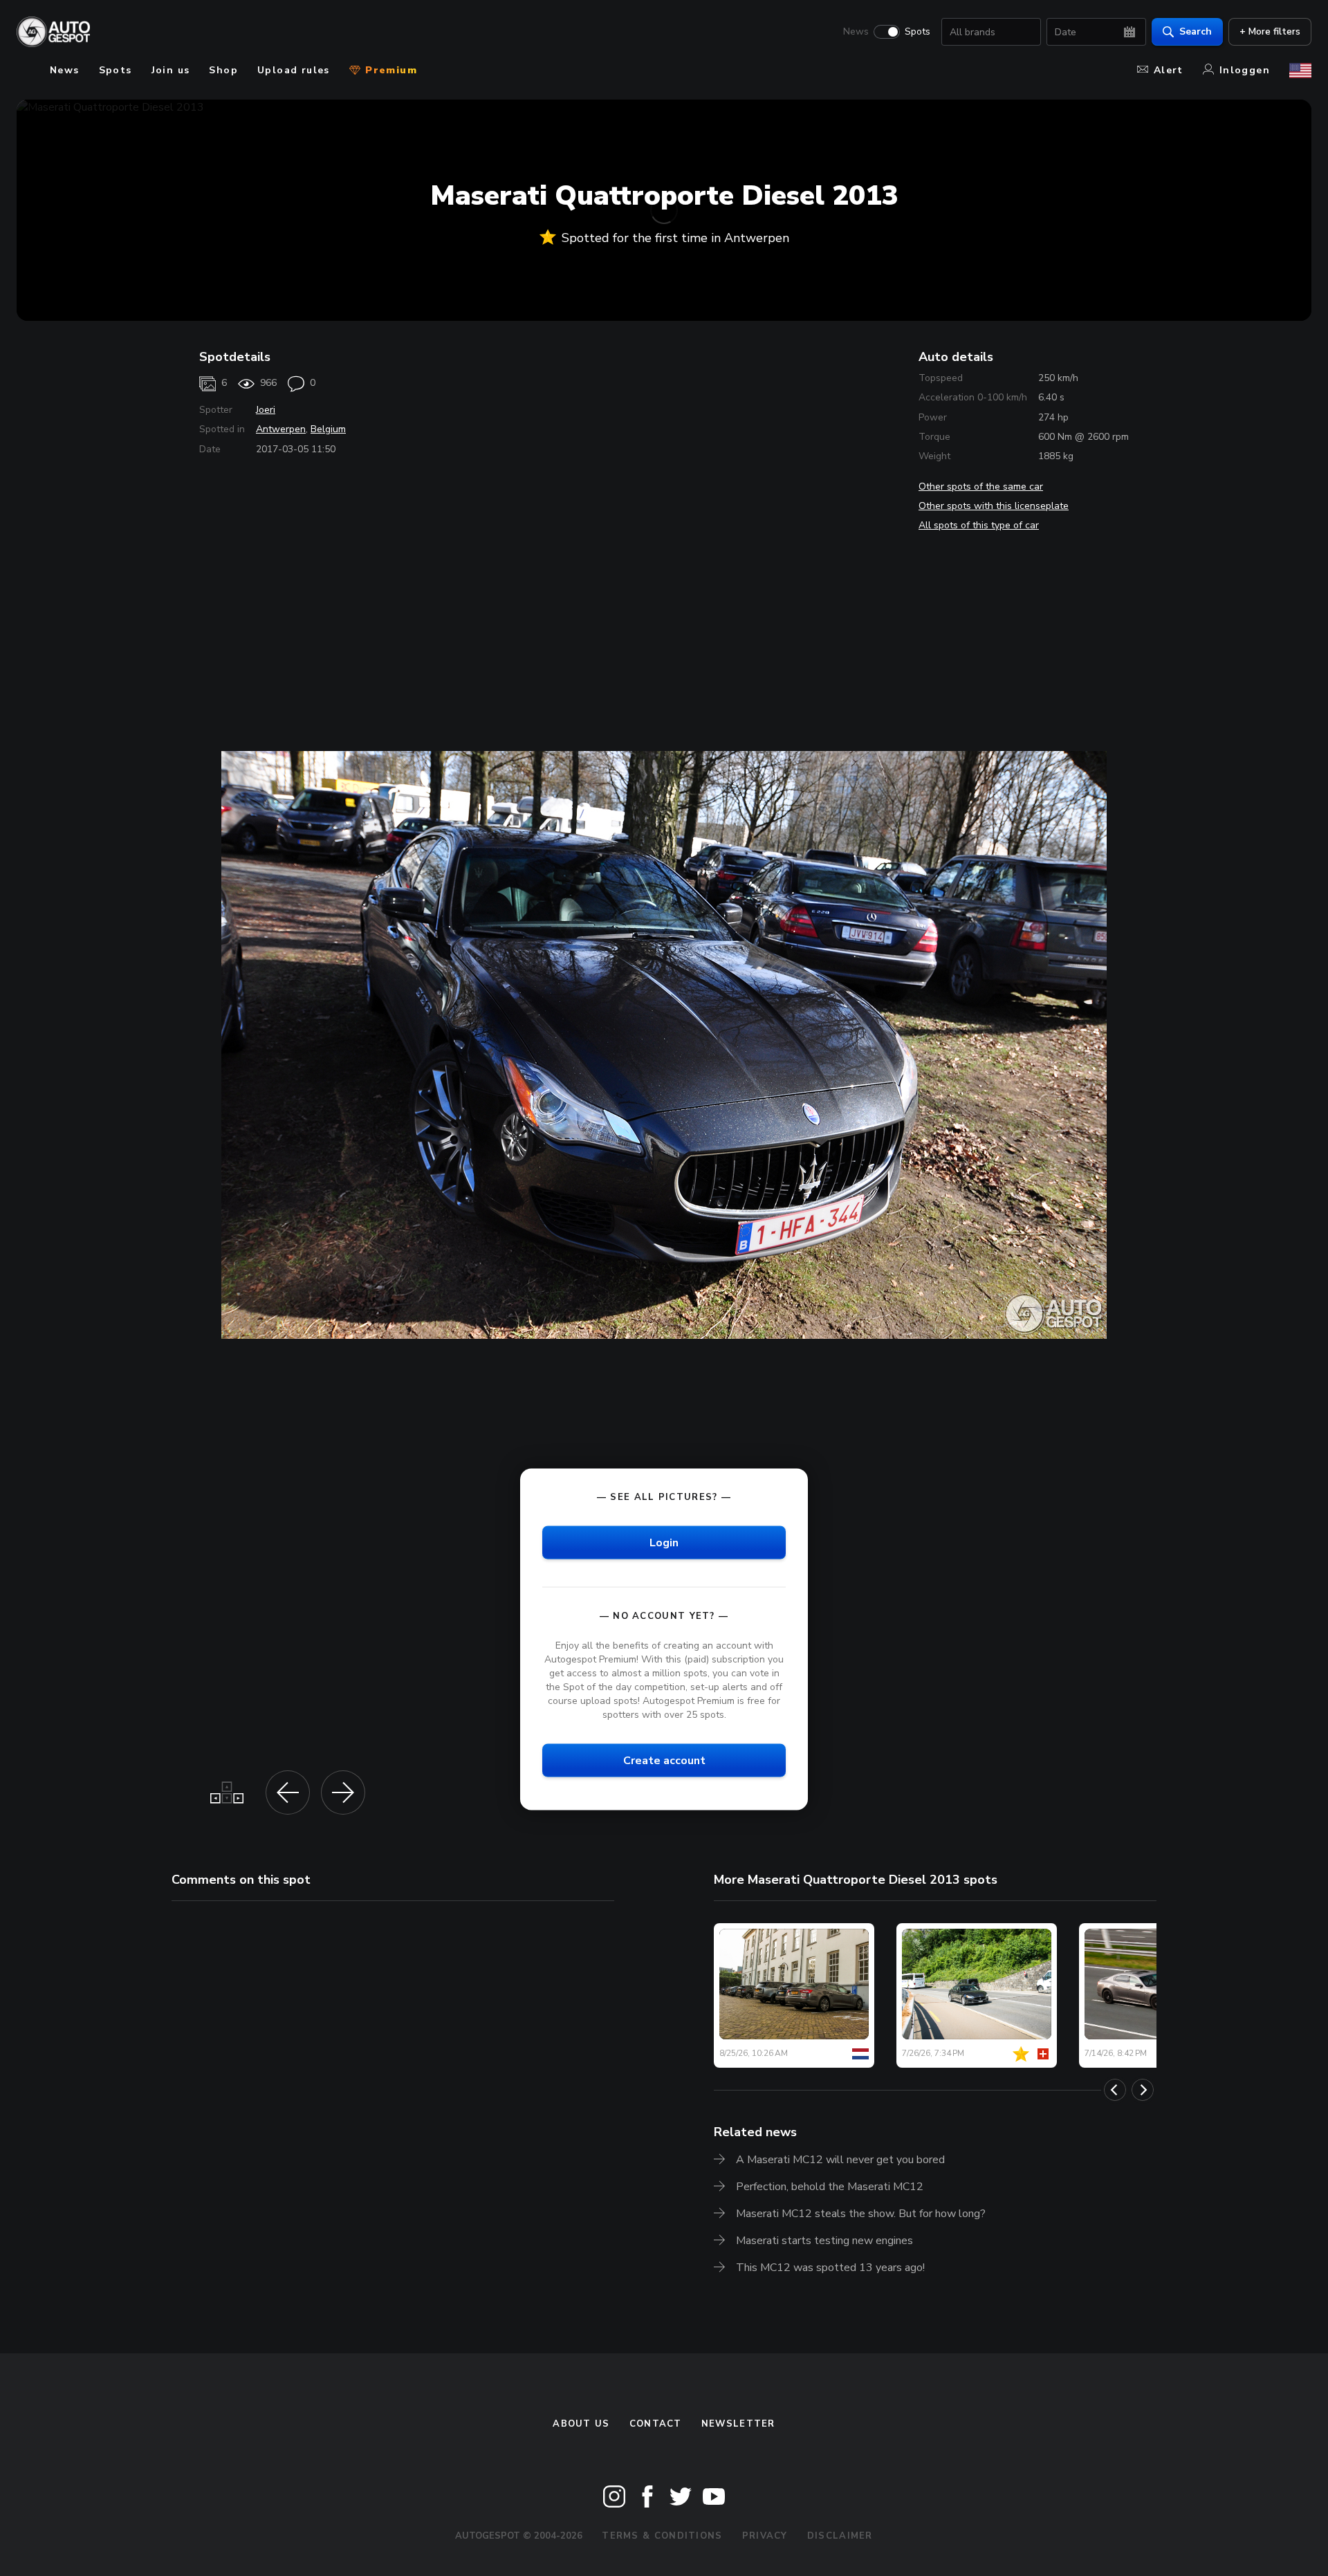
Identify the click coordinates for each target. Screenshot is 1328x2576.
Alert (1169, 70)
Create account (664, 1761)
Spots (917, 32)
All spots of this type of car (979, 525)
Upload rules (294, 70)
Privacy (765, 2536)
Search (1196, 31)
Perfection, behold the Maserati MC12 (830, 2187)
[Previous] (1115, 2090)
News (856, 32)
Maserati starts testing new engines (824, 2241)
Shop (223, 70)
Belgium (328, 429)
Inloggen (1245, 70)
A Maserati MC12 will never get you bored (840, 2160)
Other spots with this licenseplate (994, 506)
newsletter (738, 2424)
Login (664, 1542)
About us (581, 2424)
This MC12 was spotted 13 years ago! (830, 2268)
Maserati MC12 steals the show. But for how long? (861, 2214)
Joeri (266, 410)
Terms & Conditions (662, 2536)
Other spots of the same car (981, 487)
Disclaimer (840, 2536)
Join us (171, 70)
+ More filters (1270, 31)
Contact (656, 2424)
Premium (389, 70)
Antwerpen (281, 429)
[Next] (1143, 2090)
